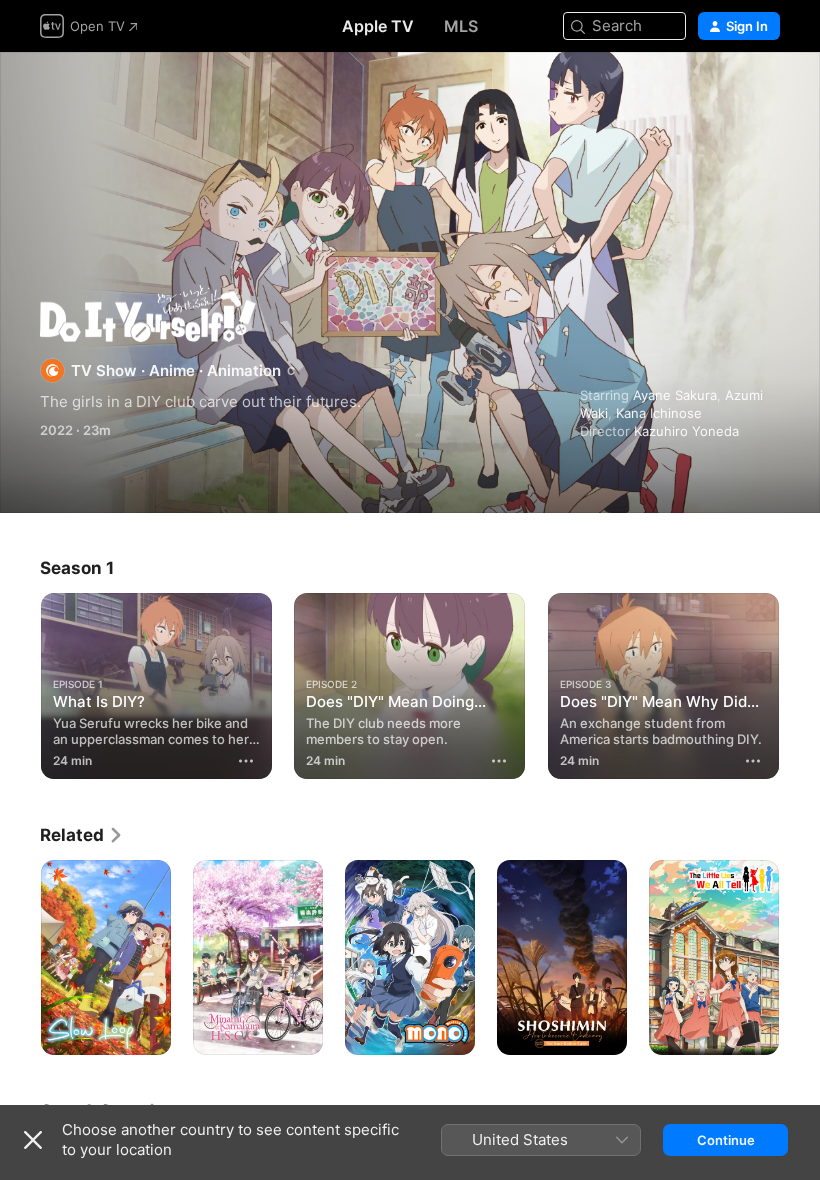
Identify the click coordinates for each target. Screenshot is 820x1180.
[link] (82, 835)
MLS (461, 26)
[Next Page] (800, 682)
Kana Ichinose (659, 413)
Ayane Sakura (675, 395)
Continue (726, 1140)
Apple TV (378, 26)
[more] (246, 761)
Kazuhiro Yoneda (686, 431)
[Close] (33, 1140)
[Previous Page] (20, 682)
